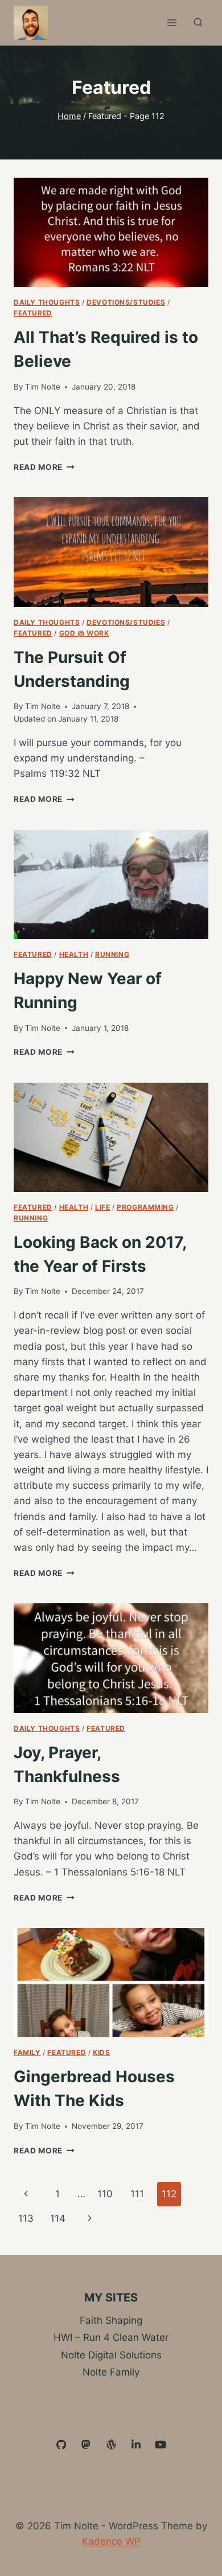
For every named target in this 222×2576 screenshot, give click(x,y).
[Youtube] (161, 2445)
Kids (101, 2052)
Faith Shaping (111, 2320)
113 (26, 2218)
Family (27, 2052)
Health (74, 954)
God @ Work (84, 633)
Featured (33, 313)
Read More (44, 467)
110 (105, 2194)
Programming (145, 1207)
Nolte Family (111, 2372)
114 (58, 2218)
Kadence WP (111, 2541)
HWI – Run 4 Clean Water (111, 2337)
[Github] (61, 2445)
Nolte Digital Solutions (111, 2355)
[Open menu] (172, 22)
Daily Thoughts (47, 302)
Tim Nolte (43, 387)
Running (112, 954)
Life (102, 1207)
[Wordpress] (111, 2445)
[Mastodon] (87, 2445)
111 (137, 2194)
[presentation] (111, 232)
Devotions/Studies (126, 302)
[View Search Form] (198, 23)
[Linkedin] (136, 2445)
